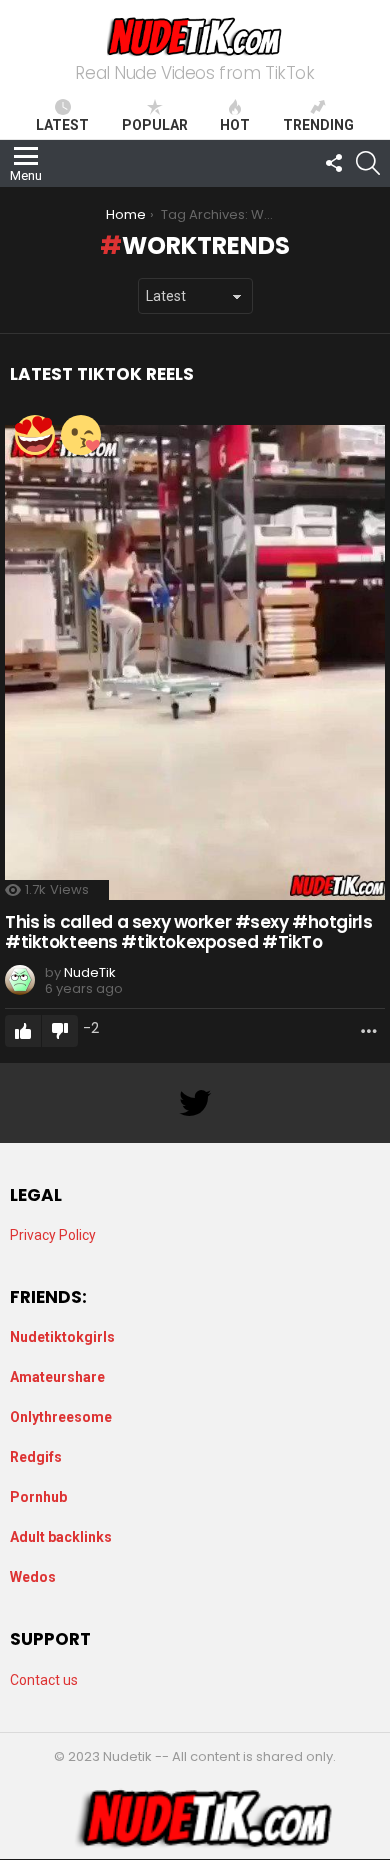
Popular (155, 125)
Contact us (44, 1680)
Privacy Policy (53, 1235)
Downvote (60, 1031)
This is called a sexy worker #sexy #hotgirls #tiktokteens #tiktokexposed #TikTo (188, 932)
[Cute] (81, 435)
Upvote (23, 1031)
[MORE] (369, 1031)
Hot (235, 125)
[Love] (35, 435)
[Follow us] (334, 163)
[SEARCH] (368, 163)
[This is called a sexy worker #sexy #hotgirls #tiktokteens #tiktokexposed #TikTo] (195, 662)
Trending (318, 125)
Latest (62, 125)
